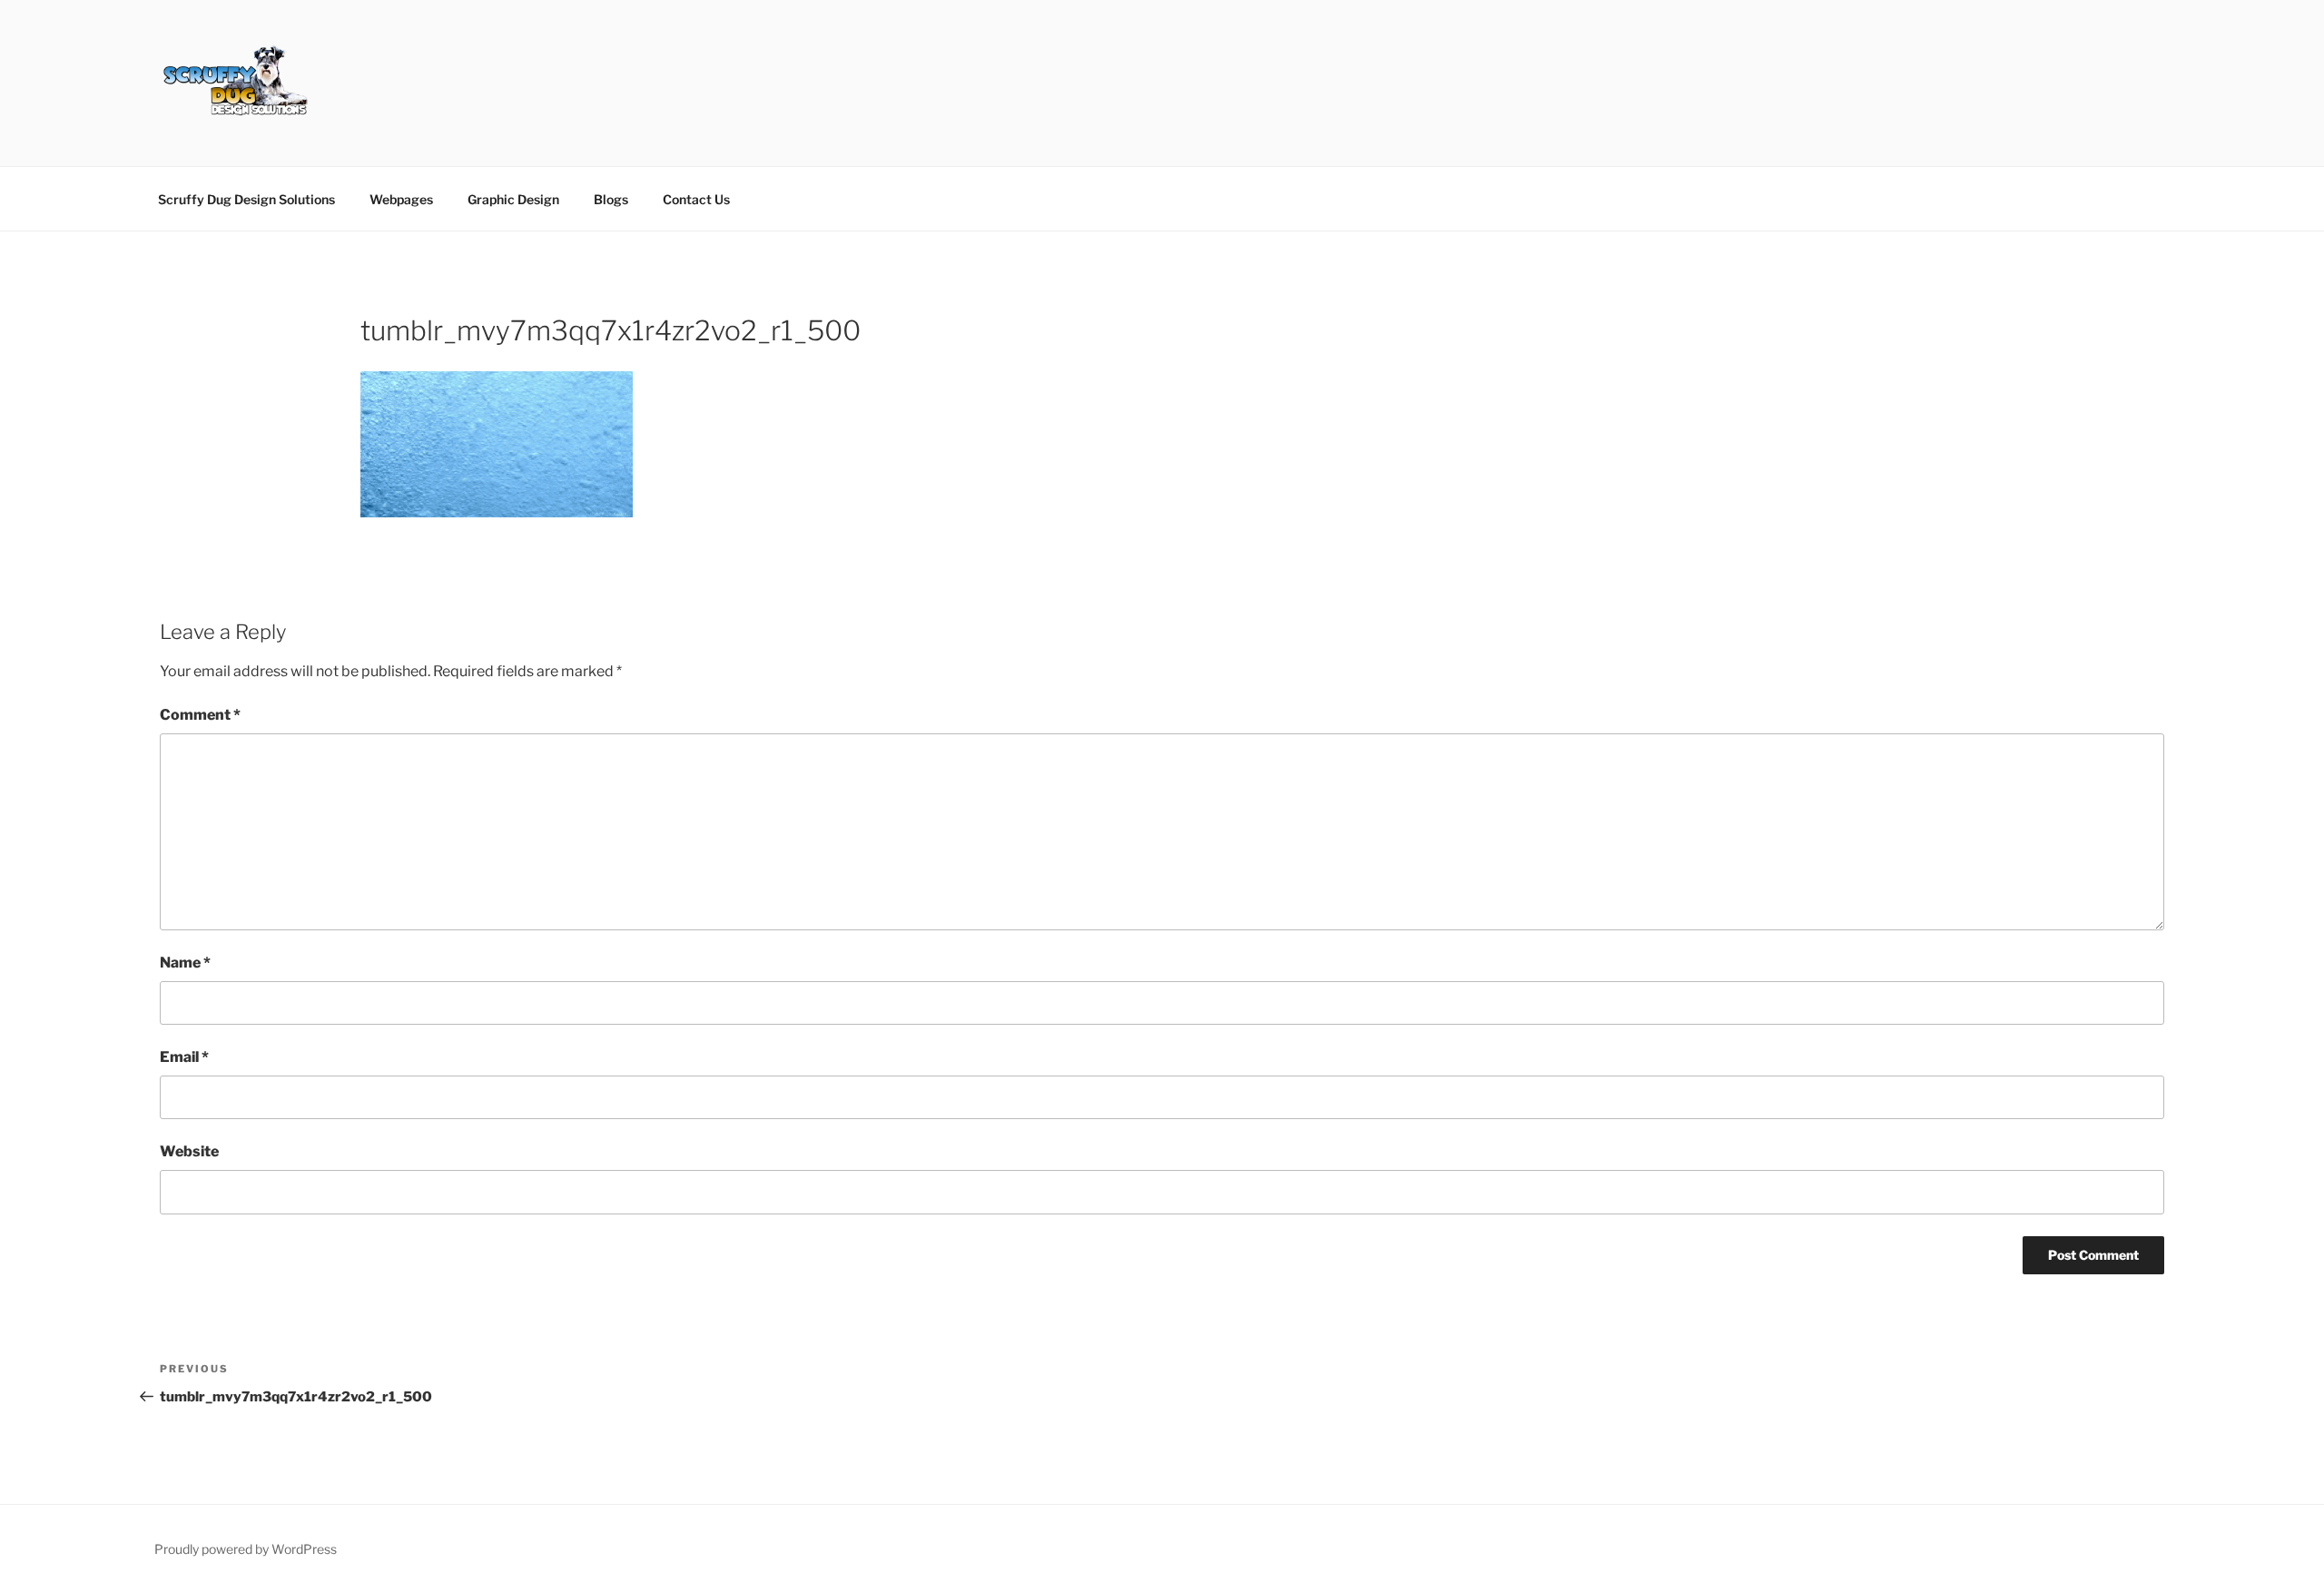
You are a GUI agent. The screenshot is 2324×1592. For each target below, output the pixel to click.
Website (189, 1151)
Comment (200, 715)
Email (184, 1057)
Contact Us (696, 199)
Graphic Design (513, 199)
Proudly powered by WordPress (246, 1549)
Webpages (401, 199)
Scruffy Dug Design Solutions (246, 199)
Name (185, 963)
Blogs (611, 199)
